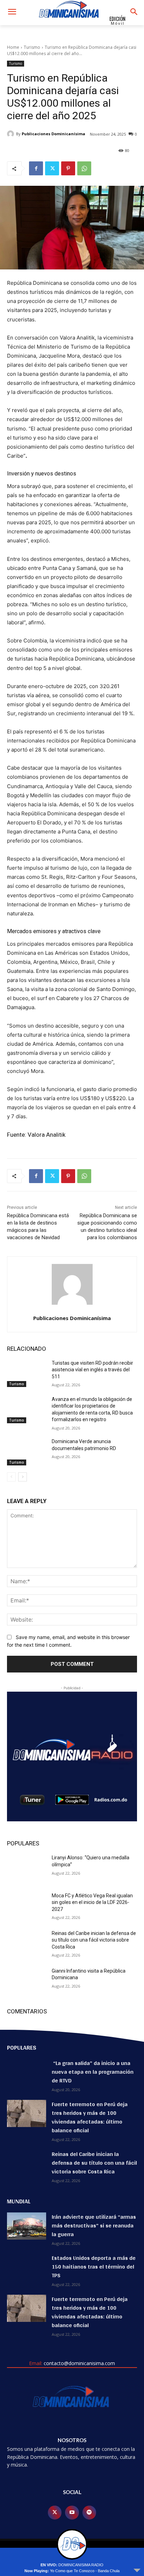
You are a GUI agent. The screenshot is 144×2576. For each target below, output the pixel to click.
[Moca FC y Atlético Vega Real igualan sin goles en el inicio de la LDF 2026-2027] (27, 1906)
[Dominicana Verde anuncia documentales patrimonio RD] (27, 1452)
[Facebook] (36, 168)
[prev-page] (11, 1477)
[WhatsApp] (84, 168)
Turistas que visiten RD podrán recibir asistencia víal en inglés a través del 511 (92, 1370)
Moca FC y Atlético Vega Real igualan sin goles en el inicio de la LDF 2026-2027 (92, 1902)
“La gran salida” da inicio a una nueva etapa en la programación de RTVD (93, 2072)
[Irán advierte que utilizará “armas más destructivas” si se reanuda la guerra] (27, 2226)
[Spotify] (89, 2512)
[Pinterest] (68, 168)
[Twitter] (52, 168)
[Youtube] (72, 2512)
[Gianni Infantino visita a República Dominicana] (27, 1981)
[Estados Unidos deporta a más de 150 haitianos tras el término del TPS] (27, 2267)
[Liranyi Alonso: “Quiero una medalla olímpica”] (27, 1868)
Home (13, 47)
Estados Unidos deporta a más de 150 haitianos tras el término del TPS (94, 2267)
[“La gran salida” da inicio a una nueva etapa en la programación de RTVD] (27, 2072)
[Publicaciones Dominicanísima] (12, 134)
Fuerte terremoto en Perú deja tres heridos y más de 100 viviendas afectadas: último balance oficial (90, 2117)
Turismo (32, 47)
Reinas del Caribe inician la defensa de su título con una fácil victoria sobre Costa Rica (94, 1940)
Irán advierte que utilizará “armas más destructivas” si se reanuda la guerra (94, 2226)
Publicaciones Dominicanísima (53, 134)
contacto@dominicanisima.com (79, 2363)
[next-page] (23, 1477)
